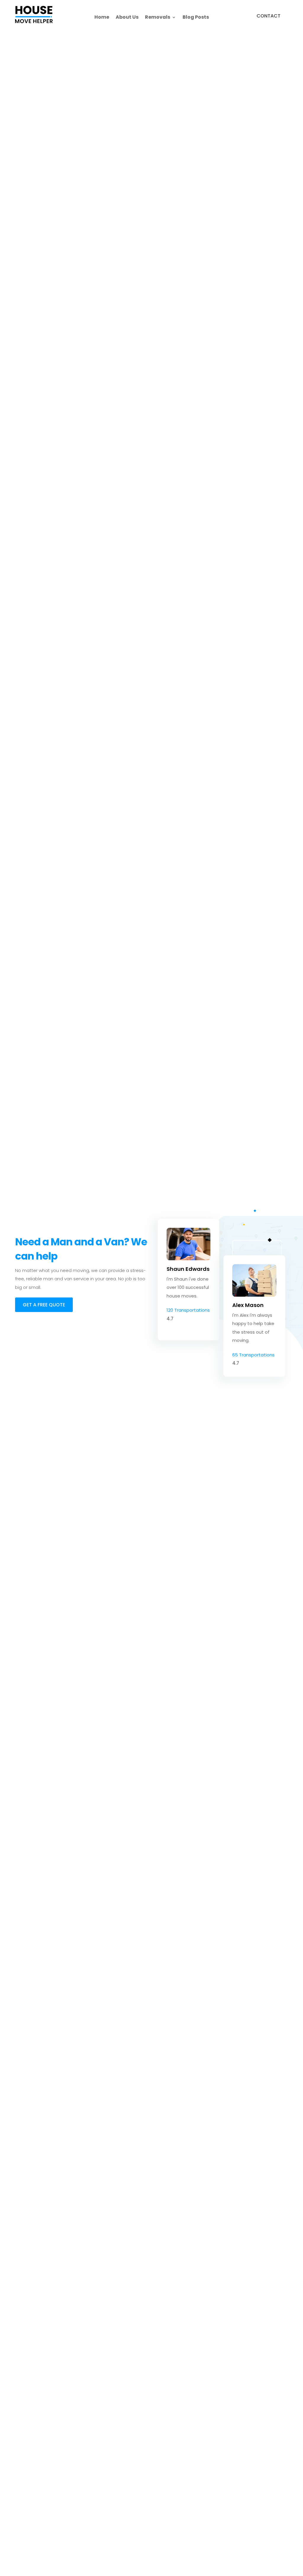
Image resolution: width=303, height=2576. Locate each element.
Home (102, 18)
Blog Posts (196, 18)
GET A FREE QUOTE (44, 1305)
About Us (127, 18)
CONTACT (269, 16)
